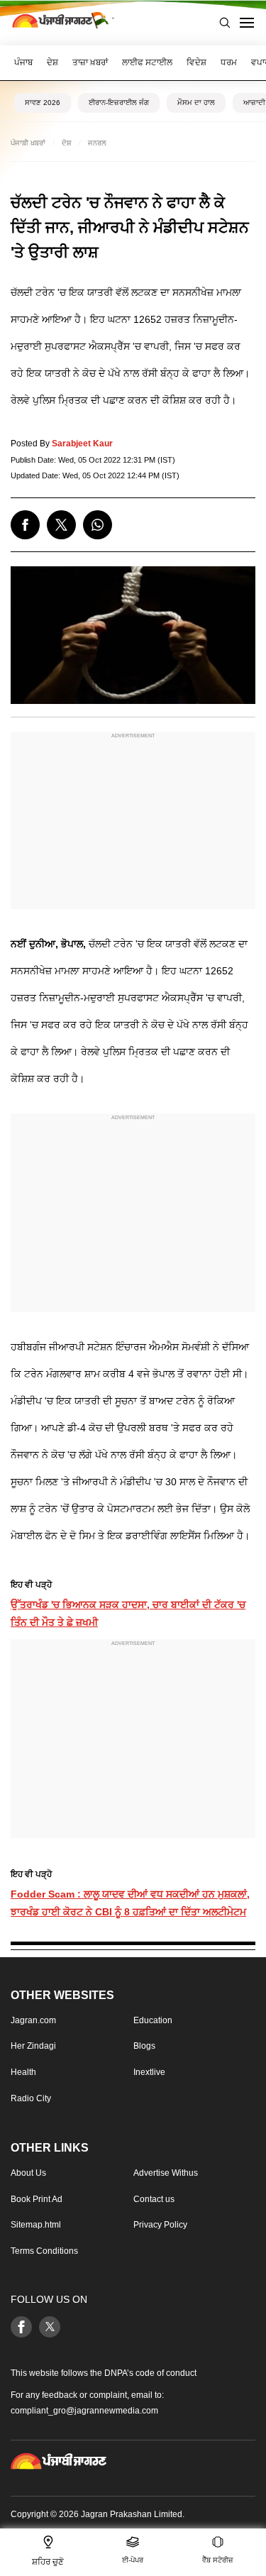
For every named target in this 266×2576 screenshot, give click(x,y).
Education (153, 2020)
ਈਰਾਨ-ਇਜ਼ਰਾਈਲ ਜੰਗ (119, 103)
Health (23, 2072)
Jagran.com (33, 2020)
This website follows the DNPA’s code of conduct (104, 2373)
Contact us (154, 2199)
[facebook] (25, 525)
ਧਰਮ (229, 62)
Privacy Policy (160, 2225)
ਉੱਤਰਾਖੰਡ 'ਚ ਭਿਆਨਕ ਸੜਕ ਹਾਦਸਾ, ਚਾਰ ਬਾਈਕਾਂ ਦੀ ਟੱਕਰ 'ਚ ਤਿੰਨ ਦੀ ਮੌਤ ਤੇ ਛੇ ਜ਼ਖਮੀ (128, 1613)
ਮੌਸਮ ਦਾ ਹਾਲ (196, 103)
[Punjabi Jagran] (60, 23)
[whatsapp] (98, 525)
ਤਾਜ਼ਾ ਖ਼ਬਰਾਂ (90, 62)
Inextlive (149, 2072)
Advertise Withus (166, 2173)
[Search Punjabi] (225, 23)
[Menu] (247, 23)
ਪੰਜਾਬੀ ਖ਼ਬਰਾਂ (28, 143)
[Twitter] (50, 2327)
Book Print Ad (37, 2199)
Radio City (31, 2098)
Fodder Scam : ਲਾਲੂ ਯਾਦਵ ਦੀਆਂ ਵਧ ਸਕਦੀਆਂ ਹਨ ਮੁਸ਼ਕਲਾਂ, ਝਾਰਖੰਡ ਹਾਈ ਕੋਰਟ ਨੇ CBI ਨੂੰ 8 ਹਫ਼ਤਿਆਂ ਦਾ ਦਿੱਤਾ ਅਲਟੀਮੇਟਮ (130, 1903)
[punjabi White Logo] (59, 2462)
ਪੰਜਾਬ (23, 62)
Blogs (144, 2047)
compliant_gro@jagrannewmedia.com (84, 2411)
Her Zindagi (33, 2047)
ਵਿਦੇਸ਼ (196, 62)
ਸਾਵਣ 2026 (43, 103)
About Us (28, 2173)
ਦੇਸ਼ (52, 62)
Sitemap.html (36, 2225)
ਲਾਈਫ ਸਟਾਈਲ (147, 62)
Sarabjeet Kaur (82, 444)
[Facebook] (21, 2327)
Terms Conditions (44, 2251)
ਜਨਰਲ (97, 143)
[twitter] (61, 525)
